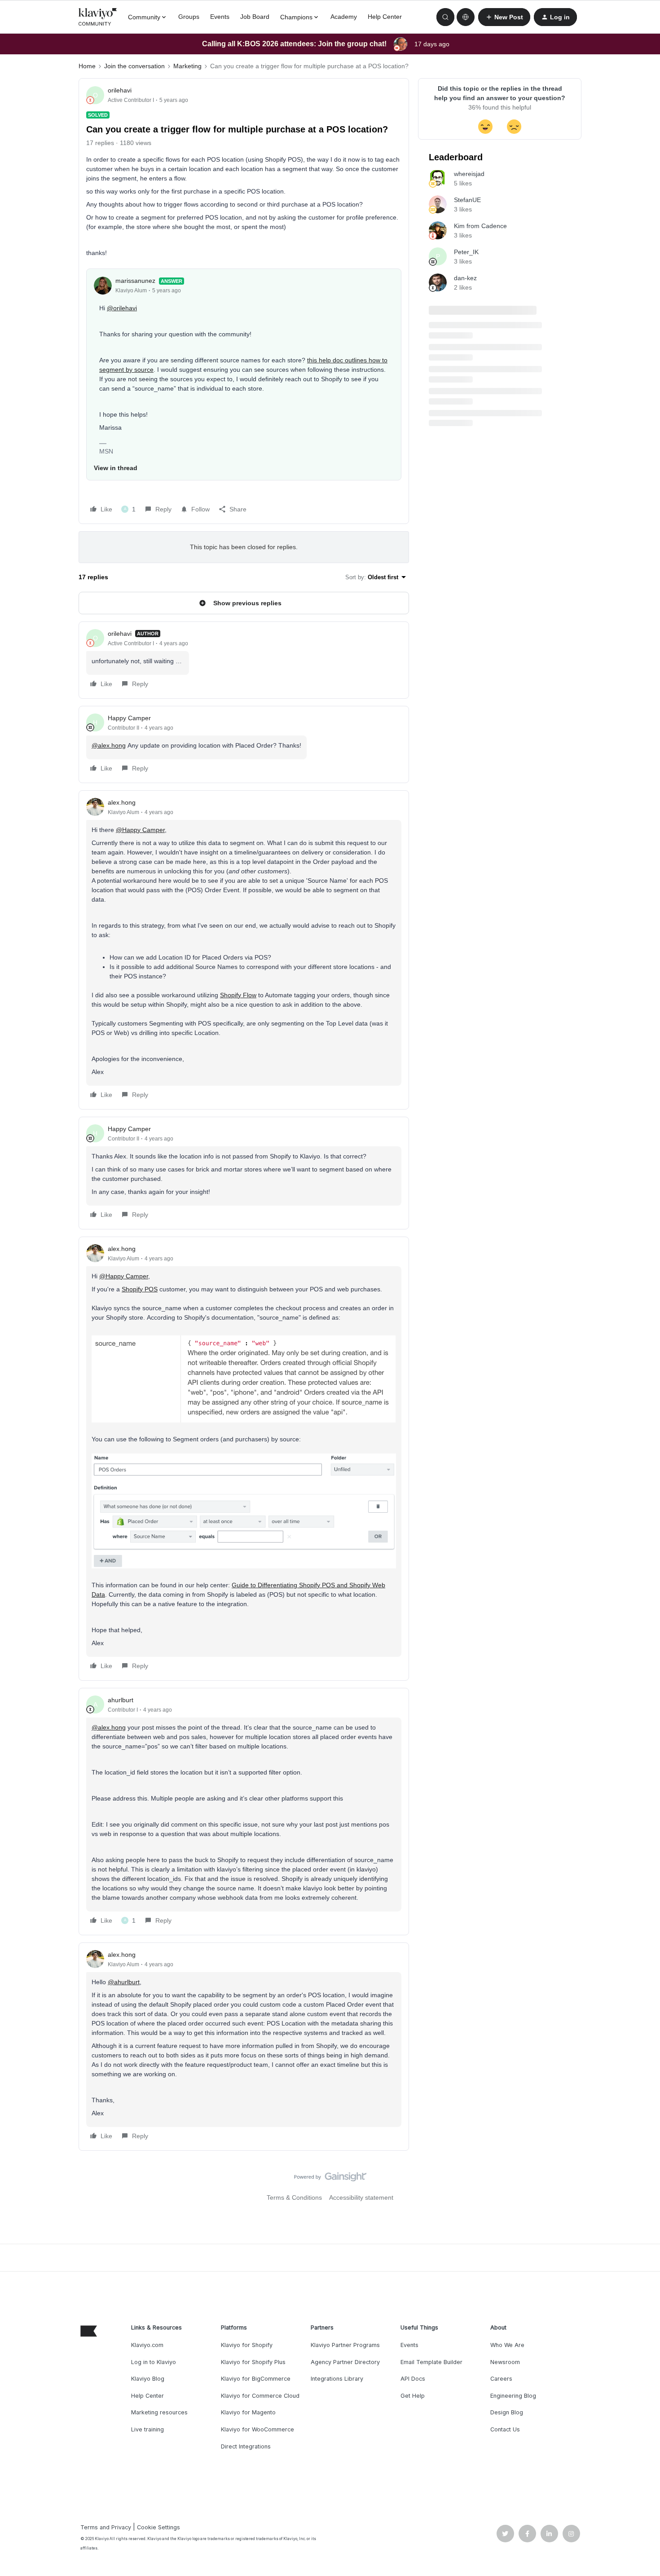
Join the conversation (134, 66)
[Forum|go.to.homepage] (98, 17)
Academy (344, 17)
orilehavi (120, 90)
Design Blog (507, 2412)
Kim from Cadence (480, 226)
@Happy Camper (140, 830)
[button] (504, 17)
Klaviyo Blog (148, 2379)
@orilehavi (122, 308)
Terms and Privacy (106, 2527)
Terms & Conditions (294, 2197)
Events (220, 17)
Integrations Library (337, 2379)
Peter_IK (466, 252)
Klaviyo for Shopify (247, 2345)
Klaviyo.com (147, 2345)
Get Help (413, 2396)
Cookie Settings (158, 2527)
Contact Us (505, 2429)
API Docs (413, 2379)
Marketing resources (159, 2412)
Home (87, 66)
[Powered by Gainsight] (330, 2179)
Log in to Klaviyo (154, 2362)
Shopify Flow (238, 995)
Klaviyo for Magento (248, 2412)
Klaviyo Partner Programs (345, 2345)
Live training (147, 2429)
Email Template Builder (431, 2362)
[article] (244, 660)
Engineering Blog (513, 2396)
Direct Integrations (246, 2446)
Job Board (255, 17)
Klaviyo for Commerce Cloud (260, 2396)
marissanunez (135, 281)
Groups (189, 17)
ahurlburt (121, 1700)
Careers (501, 2379)
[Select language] (466, 17)
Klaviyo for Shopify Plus (253, 2362)
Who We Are (507, 2345)
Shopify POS (140, 1289)
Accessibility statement (361, 2197)
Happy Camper (129, 718)
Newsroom (505, 2362)
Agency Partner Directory (345, 2362)
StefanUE (467, 200)
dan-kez (465, 278)
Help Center (385, 17)
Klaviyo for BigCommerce (256, 2379)
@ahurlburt (124, 1982)
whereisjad (469, 174)
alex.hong (122, 802)
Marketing (187, 66)
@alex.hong (109, 745)
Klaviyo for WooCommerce (257, 2429)
